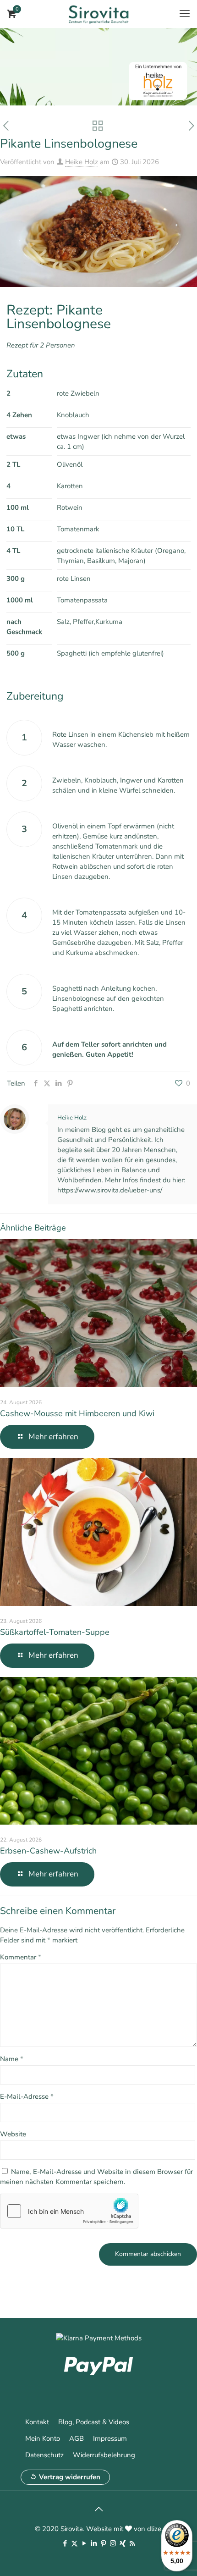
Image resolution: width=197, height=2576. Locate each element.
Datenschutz (44, 2455)
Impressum (110, 2438)
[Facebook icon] (65, 2543)
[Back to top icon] (98, 2510)
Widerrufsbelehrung (104, 2455)
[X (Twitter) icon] (74, 2543)
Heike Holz (82, 162)
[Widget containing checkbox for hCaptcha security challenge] (69, 2211)
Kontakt (37, 2422)
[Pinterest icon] (103, 2543)
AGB (77, 2438)
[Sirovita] (98, 14)
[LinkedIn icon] (94, 2543)
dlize (154, 2529)
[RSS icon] (132, 2543)
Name (12, 2059)
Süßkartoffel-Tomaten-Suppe (55, 1632)
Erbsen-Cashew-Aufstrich (48, 1851)
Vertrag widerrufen (70, 2477)
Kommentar (21, 1957)
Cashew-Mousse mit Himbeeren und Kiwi (77, 1413)
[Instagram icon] (113, 2543)
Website (13, 2134)
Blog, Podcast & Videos (94, 2422)
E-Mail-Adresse (27, 2096)
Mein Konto (43, 2438)
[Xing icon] (123, 2543)
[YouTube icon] (84, 2543)
